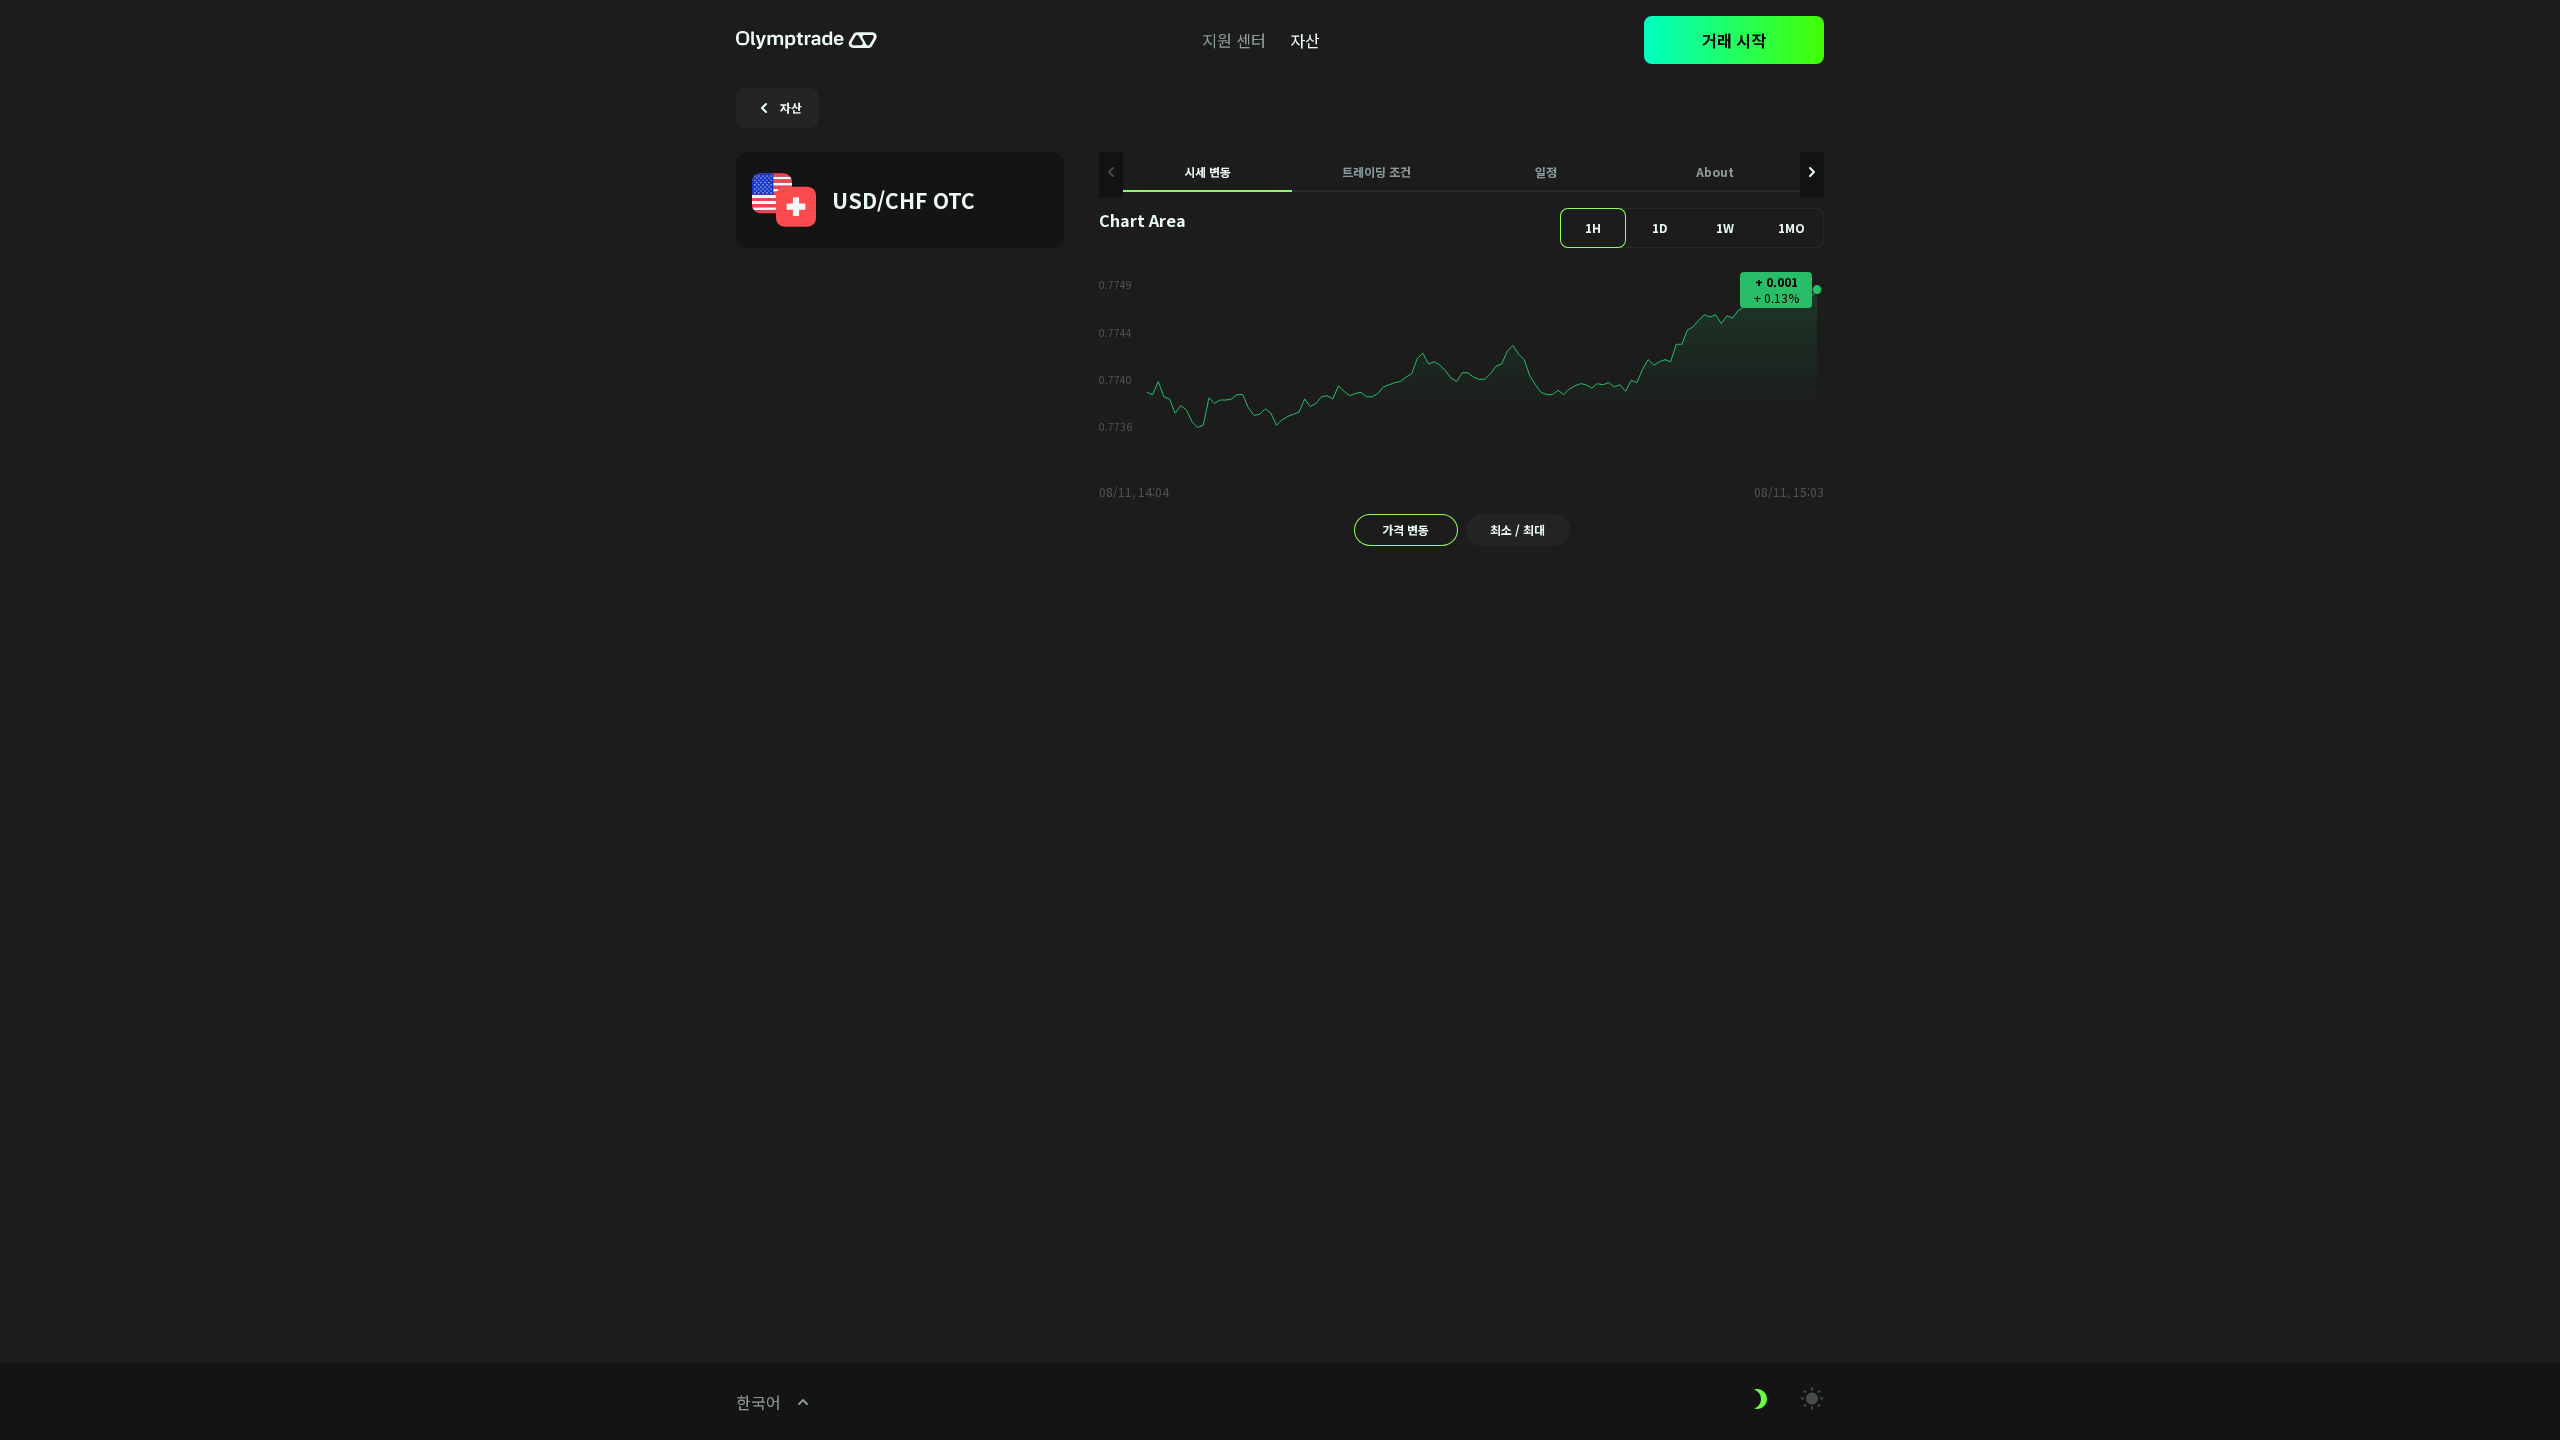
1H (1593, 227)
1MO (1791, 227)
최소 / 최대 (1517, 529)
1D (1659, 227)
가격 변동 (1405, 529)
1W (1725, 227)
